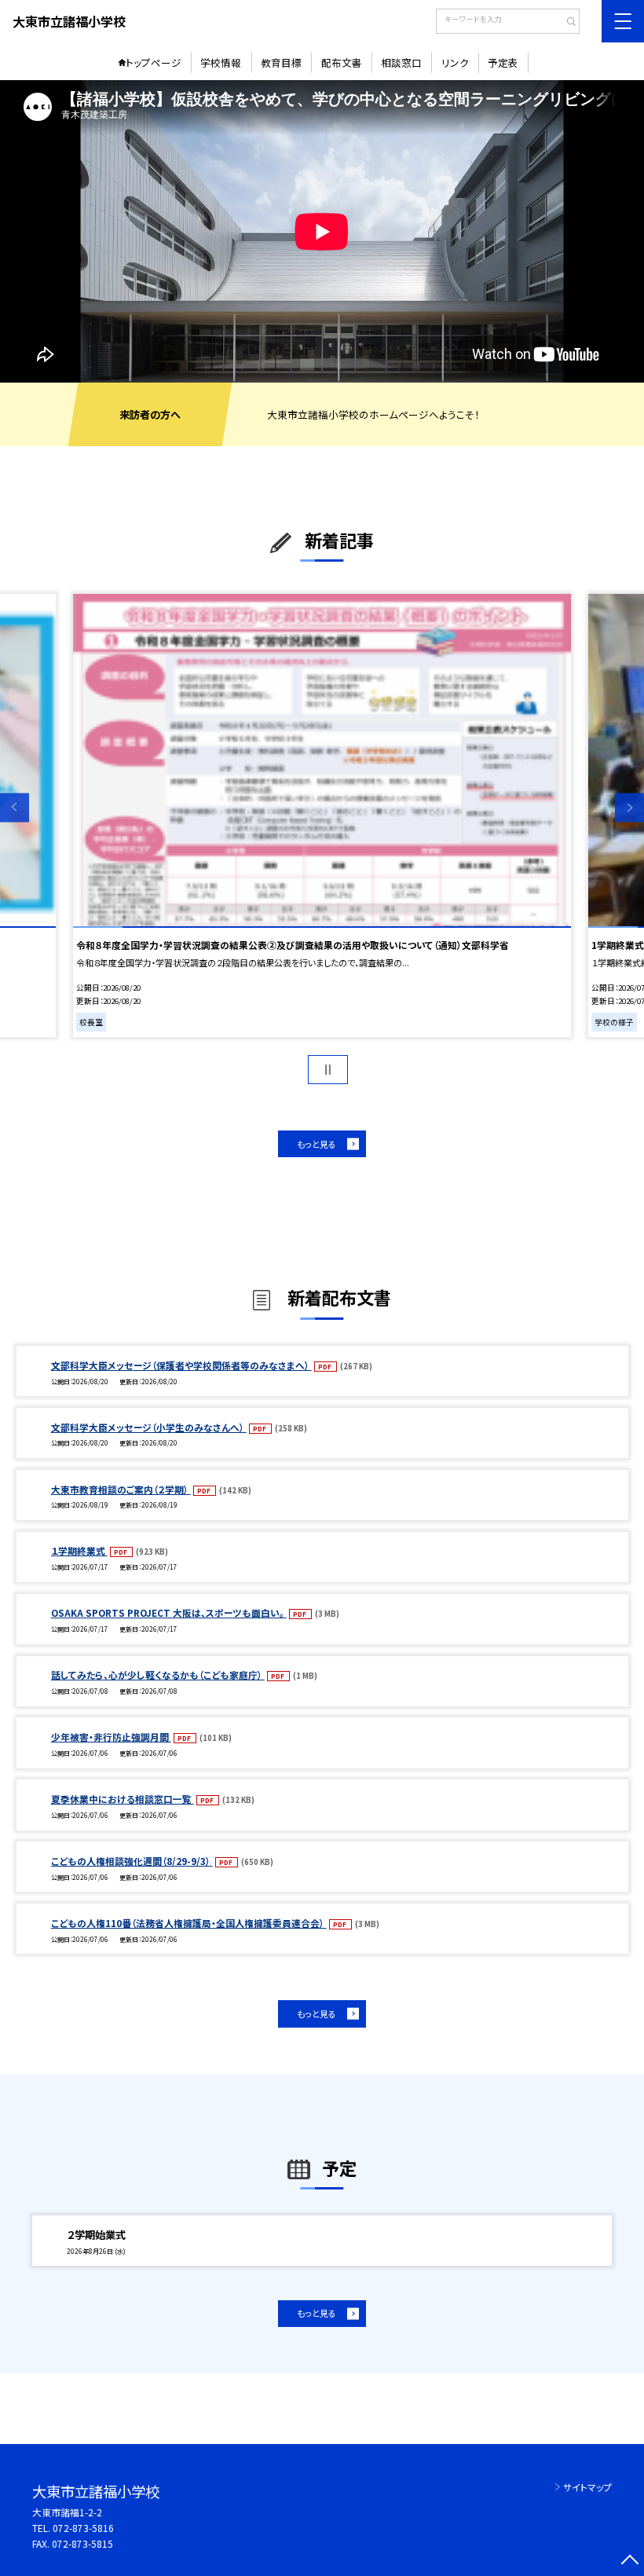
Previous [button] (15, 808)
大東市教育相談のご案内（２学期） (121, 1489)
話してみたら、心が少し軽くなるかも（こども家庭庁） (158, 1675)
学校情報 (221, 62)
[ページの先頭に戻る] (629, 2561)
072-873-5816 (83, 2528)
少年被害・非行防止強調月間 (111, 1737)
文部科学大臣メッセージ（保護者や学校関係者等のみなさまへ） (181, 1365)
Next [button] (629, 808)
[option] (322, 231)
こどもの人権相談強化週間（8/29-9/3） (132, 1861)
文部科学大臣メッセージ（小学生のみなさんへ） (149, 1427)
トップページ (154, 62)
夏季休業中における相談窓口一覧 (123, 1799)
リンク (455, 62)
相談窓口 (401, 62)
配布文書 (342, 62)
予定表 (503, 62)
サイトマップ (587, 2487)
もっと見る (317, 1144)
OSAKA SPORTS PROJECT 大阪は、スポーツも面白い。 (169, 1612)
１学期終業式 (79, 1550)
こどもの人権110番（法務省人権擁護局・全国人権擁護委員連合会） (189, 1923)
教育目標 (281, 62)
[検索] (566, 23)
